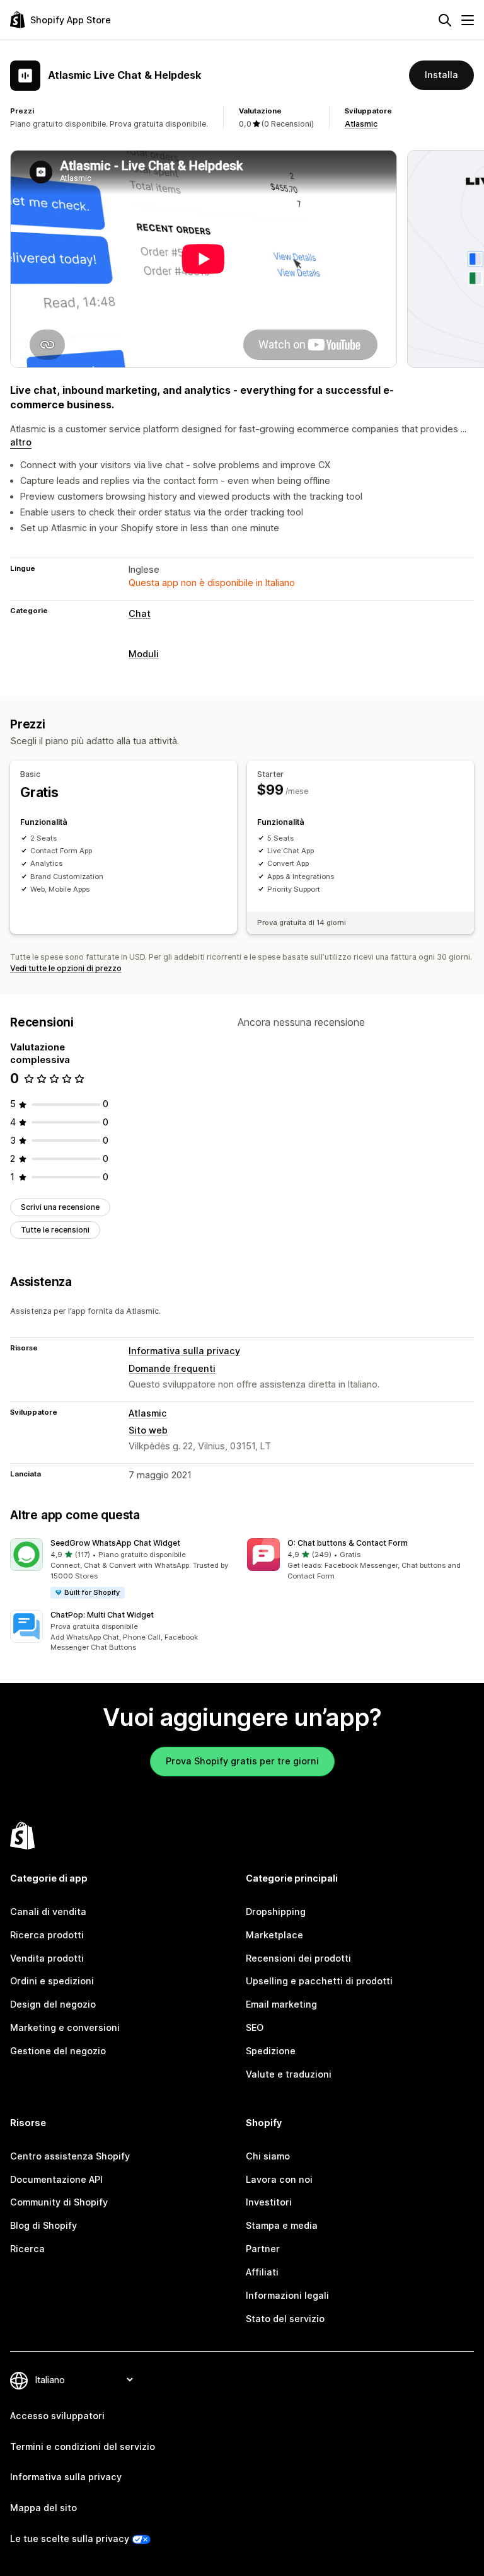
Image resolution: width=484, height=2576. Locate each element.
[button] (124, 1569)
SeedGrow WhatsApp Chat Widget (115, 1543)
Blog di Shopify (43, 2225)
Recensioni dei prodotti (298, 1958)
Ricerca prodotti (47, 1935)
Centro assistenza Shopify (70, 2156)
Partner (263, 2249)
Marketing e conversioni (65, 2027)
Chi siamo (268, 2156)
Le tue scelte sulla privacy (70, 2539)
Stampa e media (282, 2225)
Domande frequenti (172, 1368)
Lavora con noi (279, 2179)
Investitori (269, 2202)
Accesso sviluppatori (57, 2416)
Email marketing (281, 2004)
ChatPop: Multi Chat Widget (102, 1615)
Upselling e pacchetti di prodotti (319, 1981)
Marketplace (274, 1935)
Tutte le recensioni (55, 1230)
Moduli (144, 654)
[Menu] (468, 20)
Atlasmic (361, 124)
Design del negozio (53, 2004)
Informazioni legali (287, 2295)
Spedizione (271, 2051)
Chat (140, 613)
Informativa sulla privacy (184, 1351)
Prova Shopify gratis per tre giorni (242, 1761)
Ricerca (27, 2249)
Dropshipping (276, 1912)
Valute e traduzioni (289, 2074)
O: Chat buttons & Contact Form (348, 1543)
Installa (441, 75)
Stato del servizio (285, 2319)
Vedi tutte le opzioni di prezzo (66, 968)
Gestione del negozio (58, 2051)
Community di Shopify (59, 2202)
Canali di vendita (48, 1912)
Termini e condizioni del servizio (83, 2447)
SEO (255, 2027)
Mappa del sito (43, 2508)
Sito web (148, 1430)
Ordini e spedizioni (52, 1981)
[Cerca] (445, 20)
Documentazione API (56, 2179)
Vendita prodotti (47, 1958)
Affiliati (262, 2272)
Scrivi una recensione (60, 1207)
